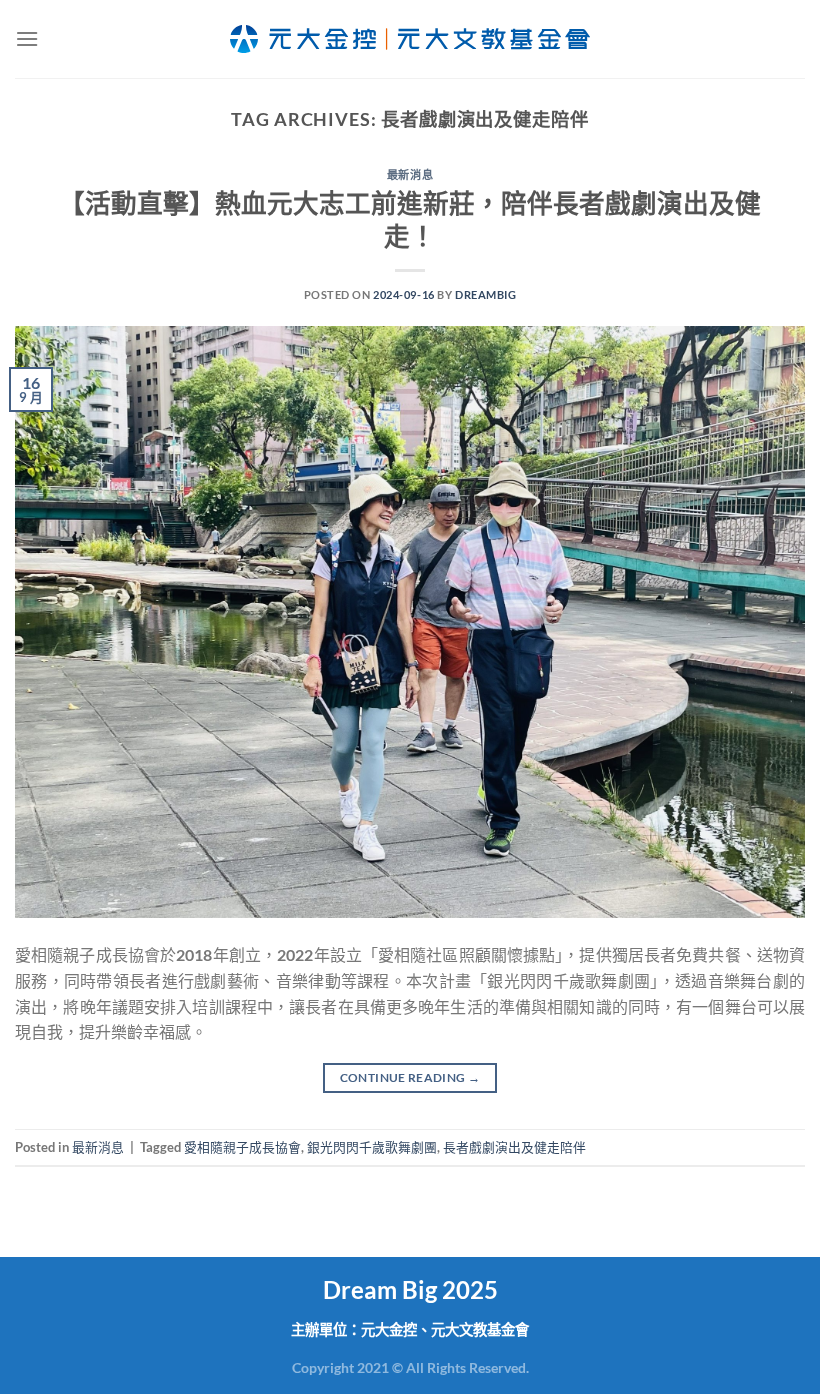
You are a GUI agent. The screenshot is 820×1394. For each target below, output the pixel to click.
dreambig (485, 294)
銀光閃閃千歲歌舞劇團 (372, 1147)
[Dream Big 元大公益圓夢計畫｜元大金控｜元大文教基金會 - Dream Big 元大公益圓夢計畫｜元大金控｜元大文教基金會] (410, 39)
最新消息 (410, 174)
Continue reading (410, 1077)
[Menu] (27, 38)
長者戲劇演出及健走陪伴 (514, 1147)
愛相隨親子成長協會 (242, 1147)
